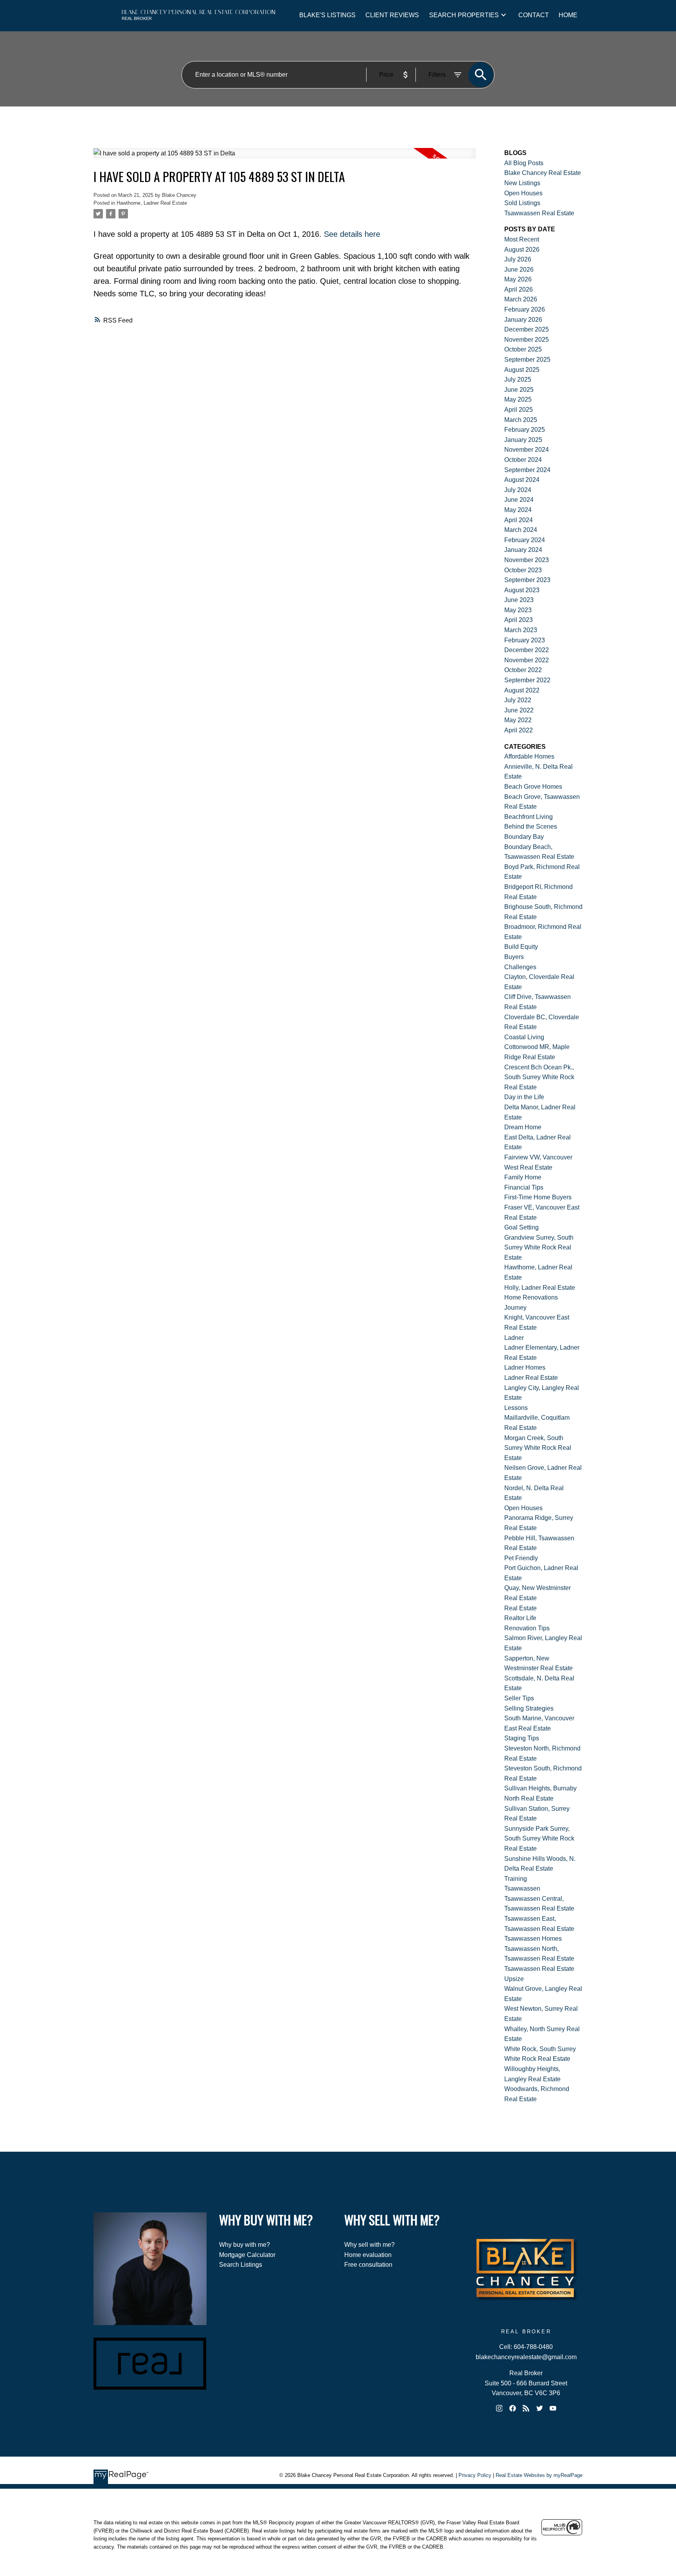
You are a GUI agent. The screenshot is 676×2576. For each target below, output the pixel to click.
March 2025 (521, 420)
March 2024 (521, 530)
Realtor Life (520, 1618)
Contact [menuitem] (534, 15)
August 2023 (522, 590)
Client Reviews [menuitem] (392, 15)
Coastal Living (524, 1037)
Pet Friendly (521, 1558)
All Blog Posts (524, 163)
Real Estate (520, 1608)
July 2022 (518, 700)
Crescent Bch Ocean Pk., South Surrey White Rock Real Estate (539, 1077)
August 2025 (522, 370)
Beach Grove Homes (533, 787)
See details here (352, 234)
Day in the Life (524, 1097)
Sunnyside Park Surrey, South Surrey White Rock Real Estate (539, 1839)
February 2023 (525, 640)
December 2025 (527, 329)
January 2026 (523, 320)
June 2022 (519, 710)
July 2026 (518, 259)
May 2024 (518, 510)
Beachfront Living (529, 817)
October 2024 (523, 460)
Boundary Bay (524, 837)
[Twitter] (539, 2408)
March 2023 (521, 630)
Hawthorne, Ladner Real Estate (152, 203)
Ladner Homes (525, 1367)
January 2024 (523, 550)
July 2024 (518, 490)
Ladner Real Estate (531, 1378)
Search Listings (241, 2265)
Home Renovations (531, 1297)
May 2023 (518, 610)
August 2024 (522, 480)
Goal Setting (521, 1227)
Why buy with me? (245, 2245)
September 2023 (527, 580)
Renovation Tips (527, 1628)
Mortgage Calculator (247, 2255)
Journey (515, 1308)
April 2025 (519, 410)
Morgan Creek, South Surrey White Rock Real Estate (538, 1448)
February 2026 (525, 309)
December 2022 (527, 650)
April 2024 (519, 520)
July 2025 (518, 379)
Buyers (514, 957)
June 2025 (519, 390)
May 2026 (518, 279)
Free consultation (368, 2265)
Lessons (516, 1408)
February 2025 (525, 430)
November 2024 (527, 450)
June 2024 (519, 500)
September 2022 (527, 680)
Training (516, 1879)
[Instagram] (499, 2408)
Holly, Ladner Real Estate (540, 1288)
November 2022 (527, 660)
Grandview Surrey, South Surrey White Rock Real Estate (539, 1247)
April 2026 (519, 289)
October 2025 (523, 349)
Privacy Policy (475, 2475)
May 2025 (518, 399)
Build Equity (521, 947)
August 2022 (522, 690)
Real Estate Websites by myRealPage (539, 2475)
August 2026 (522, 250)
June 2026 (519, 269)
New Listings (522, 183)
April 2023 (519, 620)
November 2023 (527, 560)
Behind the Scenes (531, 827)
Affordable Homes (529, 756)
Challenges (520, 967)
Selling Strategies (529, 1708)
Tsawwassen (522, 1888)
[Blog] (526, 2408)
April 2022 (519, 730)
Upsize (514, 1979)
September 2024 (527, 470)
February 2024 (525, 540)
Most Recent (522, 239)
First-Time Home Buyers (538, 1197)
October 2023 (523, 570)
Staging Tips (522, 1738)
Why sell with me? (369, 2245)
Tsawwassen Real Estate (539, 213)
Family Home (523, 1177)
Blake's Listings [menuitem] (327, 15)
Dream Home (523, 1127)
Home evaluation (368, 2255)
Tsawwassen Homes (533, 1939)
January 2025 (523, 440)
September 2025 (527, 360)
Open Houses (523, 193)
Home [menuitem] (568, 15)
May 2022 (518, 720)
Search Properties (464, 15)
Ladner (514, 1338)
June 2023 (519, 600)
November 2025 (527, 340)
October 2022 (523, 670)
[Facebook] (512, 2408)
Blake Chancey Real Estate (543, 173)
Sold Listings (522, 203)
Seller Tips (519, 1698)
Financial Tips (524, 1187)
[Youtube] (553, 2408)
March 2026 (521, 299)
